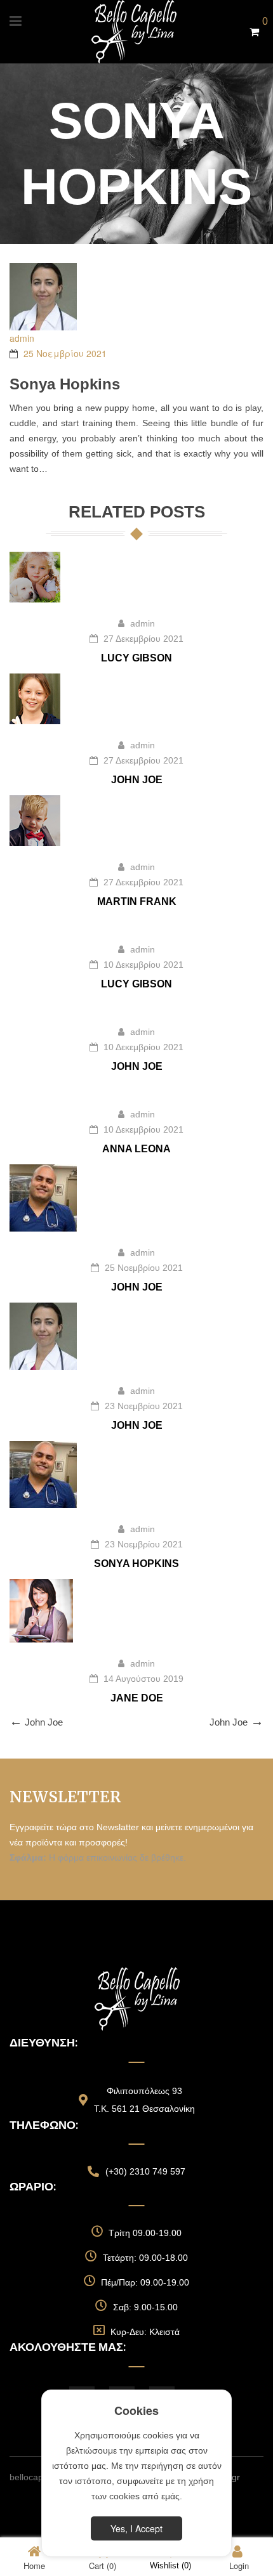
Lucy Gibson (136, 658)
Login (239, 2565)
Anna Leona (136, 1149)
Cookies (136, 2410)
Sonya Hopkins (136, 1564)
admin (22, 338)
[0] (254, 32)
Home (34, 2565)
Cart (103, 2565)
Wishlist (170, 2566)
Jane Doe (137, 1698)
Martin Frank (137, 901)
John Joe (137, 780)
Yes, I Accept (136, 2528)
